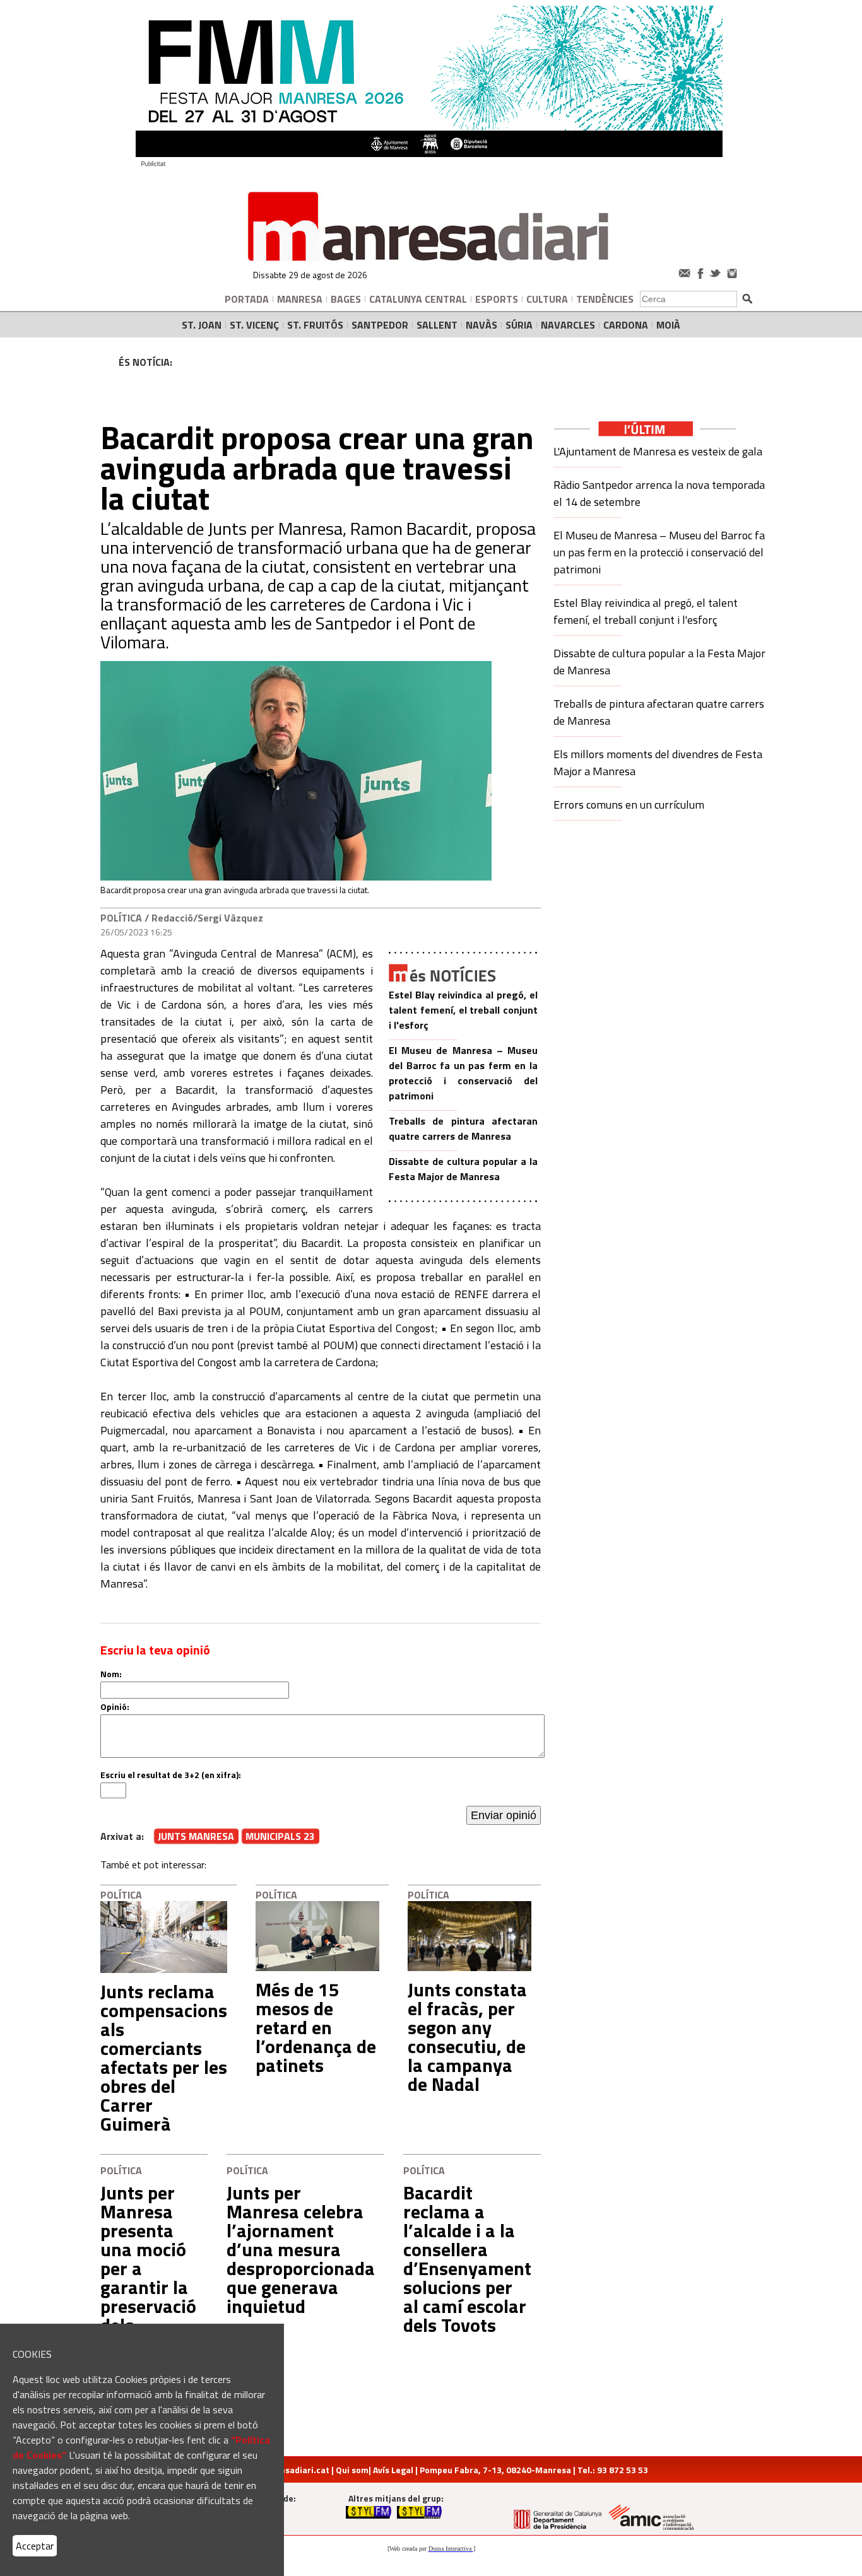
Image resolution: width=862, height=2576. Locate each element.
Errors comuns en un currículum (629, 805)
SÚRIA (519, 325)
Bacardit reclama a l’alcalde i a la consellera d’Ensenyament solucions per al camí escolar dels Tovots (467, 2259)
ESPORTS (497, 299)
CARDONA (626, 325)
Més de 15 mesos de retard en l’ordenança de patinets (316, 2027)
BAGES (346, 299)
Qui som (352, 2470)
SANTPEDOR (380, 325)
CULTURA (547, 299)
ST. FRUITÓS (315, 325)
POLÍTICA (121, 918)
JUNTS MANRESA (196, 1836)
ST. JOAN (202, 325)
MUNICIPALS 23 (280, 1836)
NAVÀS (481, 325)
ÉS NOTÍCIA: (145, 362)
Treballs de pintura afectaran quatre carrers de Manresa (463, 1128)
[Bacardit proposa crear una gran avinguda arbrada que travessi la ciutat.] (296, 877)
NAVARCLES (568, 325)
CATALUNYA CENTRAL (418, 299)
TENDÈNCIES (605, 299)
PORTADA (247, 299)
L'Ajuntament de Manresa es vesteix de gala (658, 451)
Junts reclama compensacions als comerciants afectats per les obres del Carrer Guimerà (164, 2058)
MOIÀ (668, 325)
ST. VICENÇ (254, 325)
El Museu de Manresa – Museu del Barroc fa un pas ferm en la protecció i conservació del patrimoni (463, 1073)
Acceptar (35, 2546)
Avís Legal (393, 2470)
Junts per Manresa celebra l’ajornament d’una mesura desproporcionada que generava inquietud (301, 2249)
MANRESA (300, 299)
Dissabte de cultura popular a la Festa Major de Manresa (463, 1169)
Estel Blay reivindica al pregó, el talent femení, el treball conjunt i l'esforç (463, 1010)
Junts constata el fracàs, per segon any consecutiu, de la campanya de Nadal (467, 2037)
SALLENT (437, 325)
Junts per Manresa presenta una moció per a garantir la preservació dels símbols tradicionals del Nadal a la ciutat (149, 2297)
